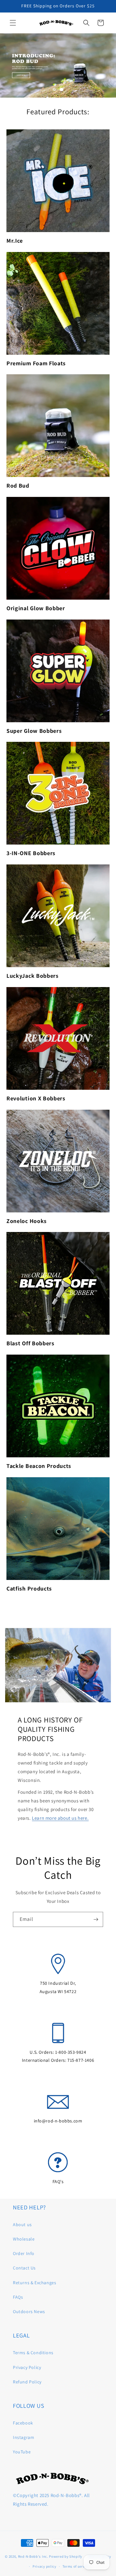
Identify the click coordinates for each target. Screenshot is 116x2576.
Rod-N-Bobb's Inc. (33, 2556)
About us (22, 2225)
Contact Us (24, 2268)
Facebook (23, 2423)
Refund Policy (27, 2382)
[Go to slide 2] (62, 90)
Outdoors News (29, 2311)
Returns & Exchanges (34, 2283)
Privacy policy (44, 2566)
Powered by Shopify (66, 2556)
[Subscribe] (96, 1919)
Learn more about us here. (60, 1818)
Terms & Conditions (33, 2353)
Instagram (24, 2437)
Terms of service (76, 2566)
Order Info (24, 2253)
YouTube (22, 2452)
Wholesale (24, 2239)
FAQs (18, 2297)
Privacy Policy (27, 2367)
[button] (13, 23)
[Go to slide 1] (54, 90)
